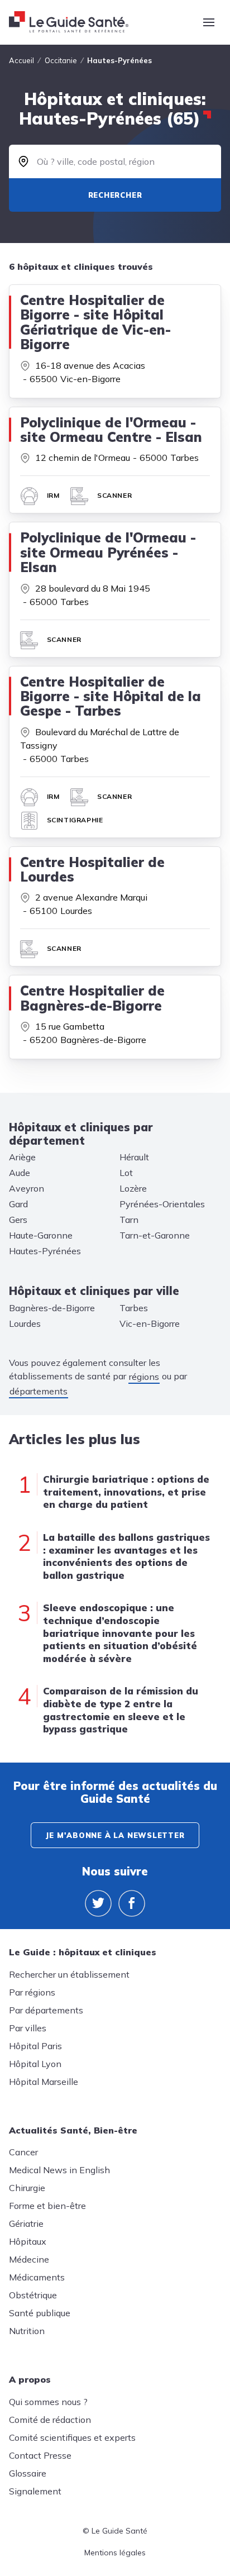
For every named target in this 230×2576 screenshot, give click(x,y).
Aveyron (27, 1188)
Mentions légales (115, 2553)
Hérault (134, 1157)
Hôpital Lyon (35, 2064)
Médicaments (37, 2277)
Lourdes (25, 1323)
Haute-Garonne (41, 1235)
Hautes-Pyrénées (45, 1251)
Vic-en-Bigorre (150, 1323)
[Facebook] (132, 1903)
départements (39, 1391)
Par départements (46, 2010)
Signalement (35, 2491)
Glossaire (28, 2473)
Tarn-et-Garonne (155, 1235)
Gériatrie (26, 2223)
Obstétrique (33, 2295)
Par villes (28, 2028)
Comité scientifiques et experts (72, 2437)
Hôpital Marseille (44, 2082)
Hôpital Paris (35, 2046)
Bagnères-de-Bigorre (52, 1308)
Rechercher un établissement (69, 1974)
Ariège (22, 1157)
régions (144, 1377)
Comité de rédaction (50, 2420)
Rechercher (115, 195)
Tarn (129, 1220)
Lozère (133, 1188)
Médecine (29, 2259)
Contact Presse (40, 2455)
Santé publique (40, 2313)
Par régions (32, 1992)
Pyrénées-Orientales (162, 1204)
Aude (20, 1173)
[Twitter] (98, 1903)
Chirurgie (27, 2188)
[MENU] (209, 22)
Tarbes (134, 1308)
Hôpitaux (28, 2241)
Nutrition (27, 2331)
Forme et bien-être (47, 2206)
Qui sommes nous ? (48, 2402)
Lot (126, 1173)
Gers (18, 1220)
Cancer (23, 2152)
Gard (18, 1204)
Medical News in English (59, 2170)
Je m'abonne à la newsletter (115, 1835)
